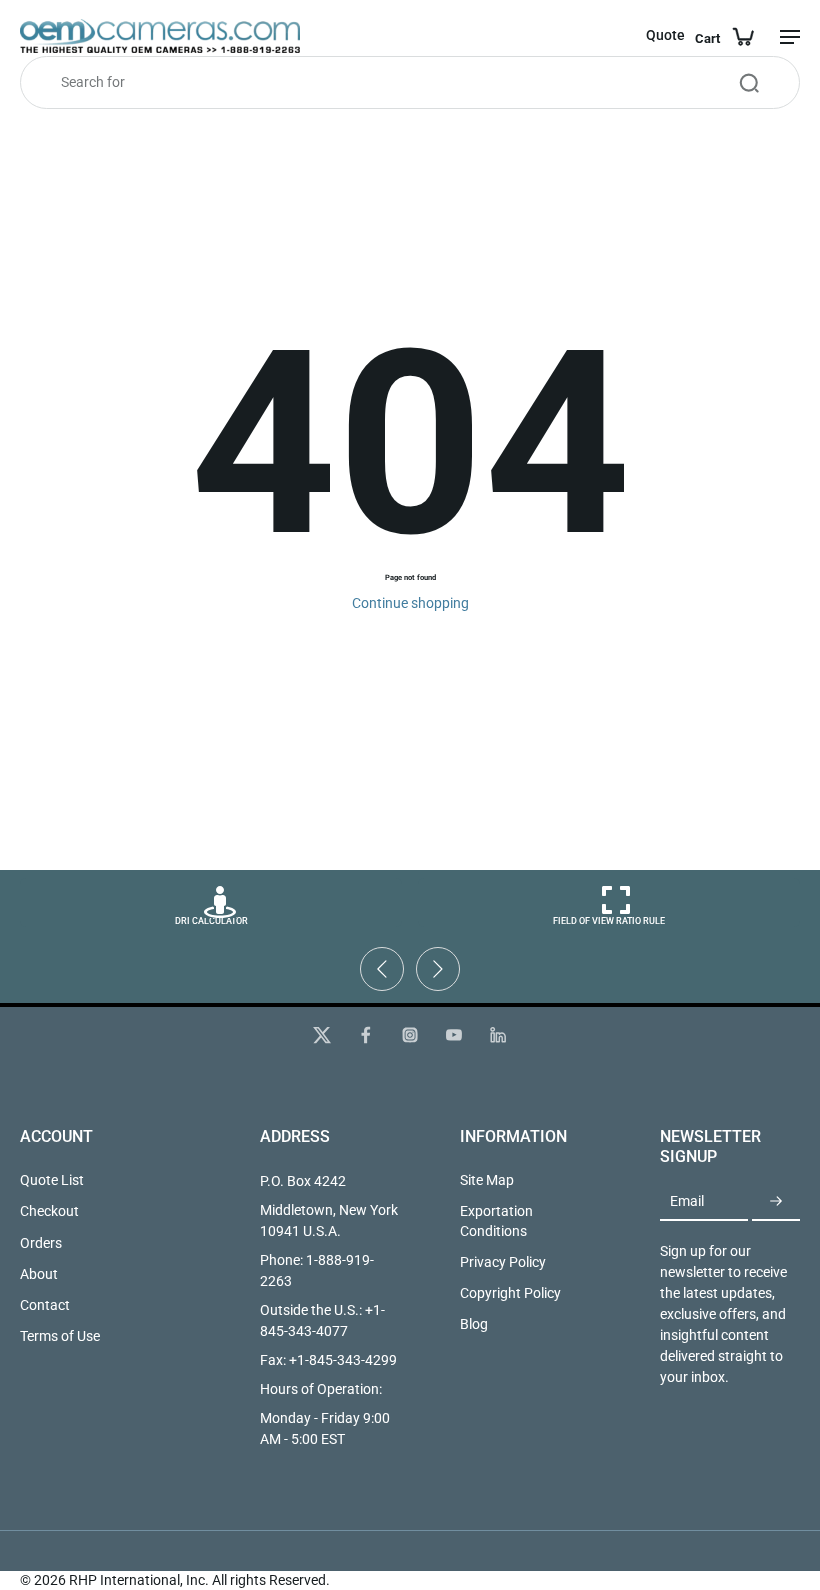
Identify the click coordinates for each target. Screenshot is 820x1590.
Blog (474, 1324)
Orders (41, 1243)
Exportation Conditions (496, 1220)
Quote (665, 35)
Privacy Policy (503, 1262)
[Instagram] (410, 1035)
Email (687, 1202)
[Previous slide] (382, 969)
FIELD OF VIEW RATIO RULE (609, 921)
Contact (45, 1305)
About (39, 1274)
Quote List (52, 1180)
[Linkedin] (498, 1035)
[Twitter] (322, 1035)
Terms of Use (60, 1336)
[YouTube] (454, 1035)
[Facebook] (366, 1035)
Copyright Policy (510, 1293)
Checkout (49, 1211)
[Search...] (749, 83)
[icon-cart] (724, 36)
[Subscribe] (776, 1202)
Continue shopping (410, 603)
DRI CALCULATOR (211, 921)
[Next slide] (438, 969)
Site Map (487, 1180)
